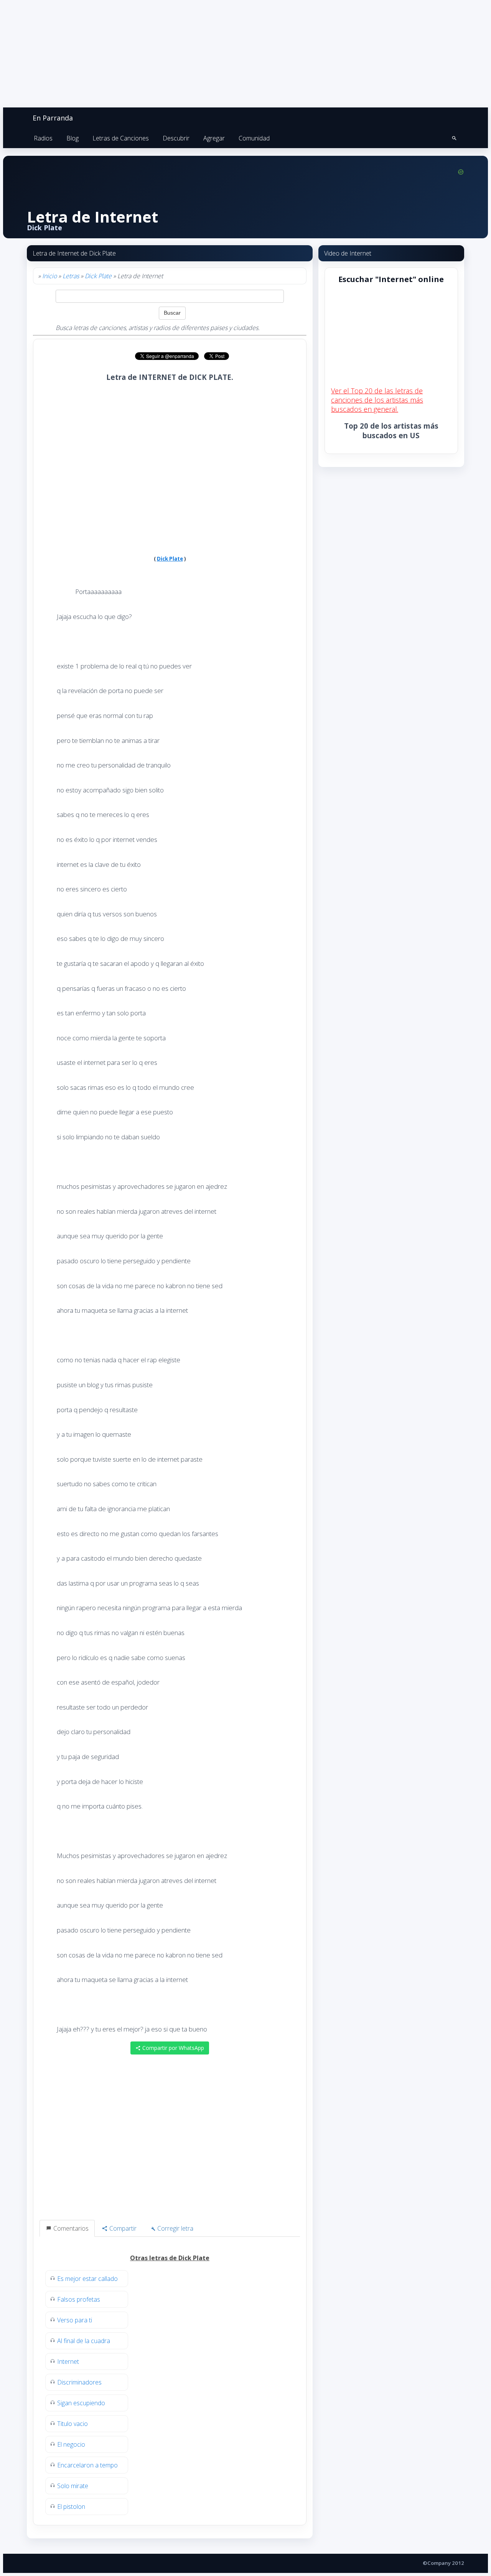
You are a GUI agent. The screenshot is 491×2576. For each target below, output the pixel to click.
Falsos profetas (79, 2299)
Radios (43, 138)
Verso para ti (75, 2320)
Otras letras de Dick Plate (170, 2258)
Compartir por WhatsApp (172, 2048)
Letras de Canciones (121, 138)
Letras (71, 276)
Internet (68, 2361)
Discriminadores (79, 2382)
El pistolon (71, 2507)
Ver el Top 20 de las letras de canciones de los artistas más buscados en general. (377, 400)
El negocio (71, 2444)
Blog (72, 138)
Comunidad (254, 138)
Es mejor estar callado (87, 2279)
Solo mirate (73, 2486)
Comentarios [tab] (70, 2228)
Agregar (214, 138)
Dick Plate (98, 276)
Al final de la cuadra (84, 2341)
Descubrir (176, 138)
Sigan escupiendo (81, 2403)
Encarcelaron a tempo (87, 2465)
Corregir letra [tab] (175, 2228)
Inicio (49, 276)
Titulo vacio (72, 2424)
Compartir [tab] (122, 2228)
